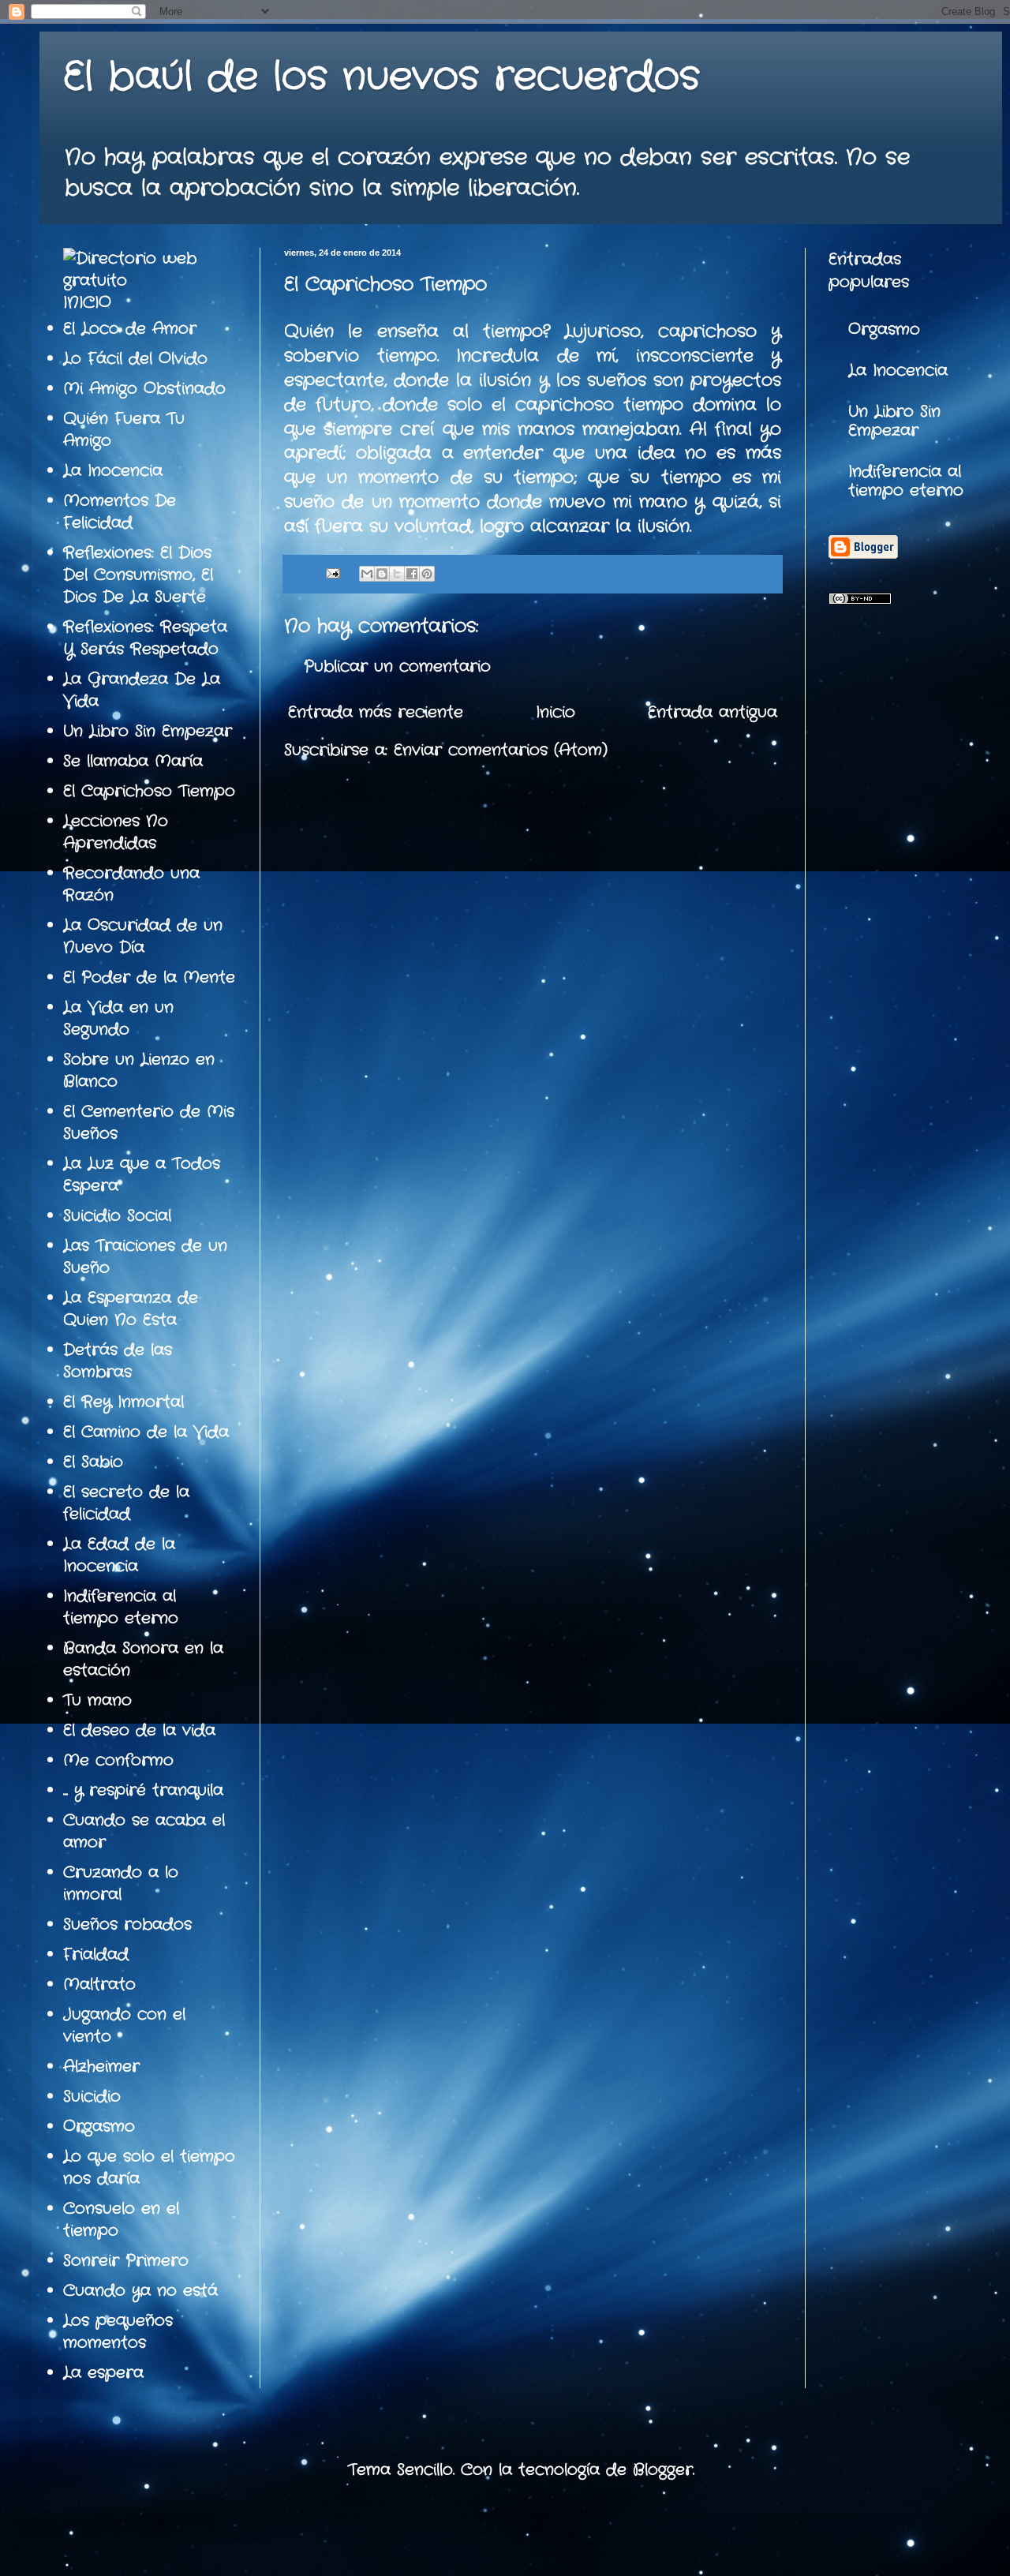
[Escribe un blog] (382, 574)
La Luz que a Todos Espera (142, 1175)
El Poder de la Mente (149, 977)
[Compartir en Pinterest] (427, 574)
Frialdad (96, 1954)
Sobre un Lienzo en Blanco (139, 1071)
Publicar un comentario (397, 666)
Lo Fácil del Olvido (135, 359)
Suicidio (92, 2097)
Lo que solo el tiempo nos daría (149, 2168)
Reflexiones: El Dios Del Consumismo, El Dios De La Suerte (138, 575)
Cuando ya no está (140, 2291)
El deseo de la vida (139, 1730)
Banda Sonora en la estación (143, 1659)
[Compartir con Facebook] (412, 574)
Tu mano (97, 1700)
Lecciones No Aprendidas (116, 832)
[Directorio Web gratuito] (150, 281)
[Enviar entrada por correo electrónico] (332, 574)
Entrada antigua (713, 712)
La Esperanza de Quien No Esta (131, 1309)
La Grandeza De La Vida (142, 690)
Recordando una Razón (131, 884)
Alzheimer (101, 2067)
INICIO (87, 303)
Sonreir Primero (126, 2261)
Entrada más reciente (376, 712)
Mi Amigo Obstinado (144, 389)
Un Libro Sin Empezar (148, 731)
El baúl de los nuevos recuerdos (382, 77)
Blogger (663, 2470)
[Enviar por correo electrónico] (367, 574)
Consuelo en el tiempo (121, 2220)
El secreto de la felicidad (126, 1503)
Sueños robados (127, 1925)
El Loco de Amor (130, 329)
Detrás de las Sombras (118, 1361)
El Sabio (93, 1462)
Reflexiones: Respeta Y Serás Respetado (145, 638)
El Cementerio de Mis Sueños (149, 1123)
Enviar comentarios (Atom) (501, 750)
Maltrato (99, 1984)
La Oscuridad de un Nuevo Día (143, 936)
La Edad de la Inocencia (119, 1555)
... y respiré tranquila (143, 1790)
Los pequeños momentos (118, 2332)
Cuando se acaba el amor (144, 1831)
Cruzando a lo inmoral (121, 1883)
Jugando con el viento (124, 2026)
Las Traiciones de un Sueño (145, 1257)
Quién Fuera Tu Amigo (124, 430)
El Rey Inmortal (123, 1402)
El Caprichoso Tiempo (149, 791)
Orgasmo (99, 2127)
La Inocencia (113, 471)
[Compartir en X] (397, 574)
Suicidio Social (117, 1216)
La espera (103, 2373)
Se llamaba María (133, 761)
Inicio (555, 712)
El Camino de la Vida (146, 1432)
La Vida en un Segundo (118, 1018)
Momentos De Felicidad (120, 512)
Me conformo (118, 1760)
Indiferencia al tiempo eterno (121, 1607)
